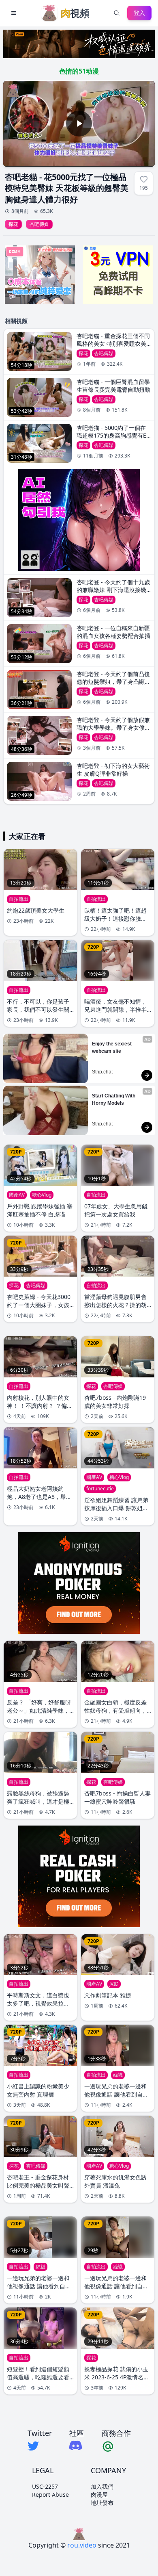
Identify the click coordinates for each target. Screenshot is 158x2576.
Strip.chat (102, 1072)
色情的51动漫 (79, 71)
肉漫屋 (99, 2495)
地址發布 (102, 2503)
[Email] (116, 2446)
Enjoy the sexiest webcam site (112, 1047)
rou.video (82, 2545)
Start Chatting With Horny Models (114, 1099)
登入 (139, 13)
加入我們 (102, 2486)
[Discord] (77, 2445)
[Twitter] (40, 2446)
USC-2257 (45, 2486)
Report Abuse (50, 2495)
